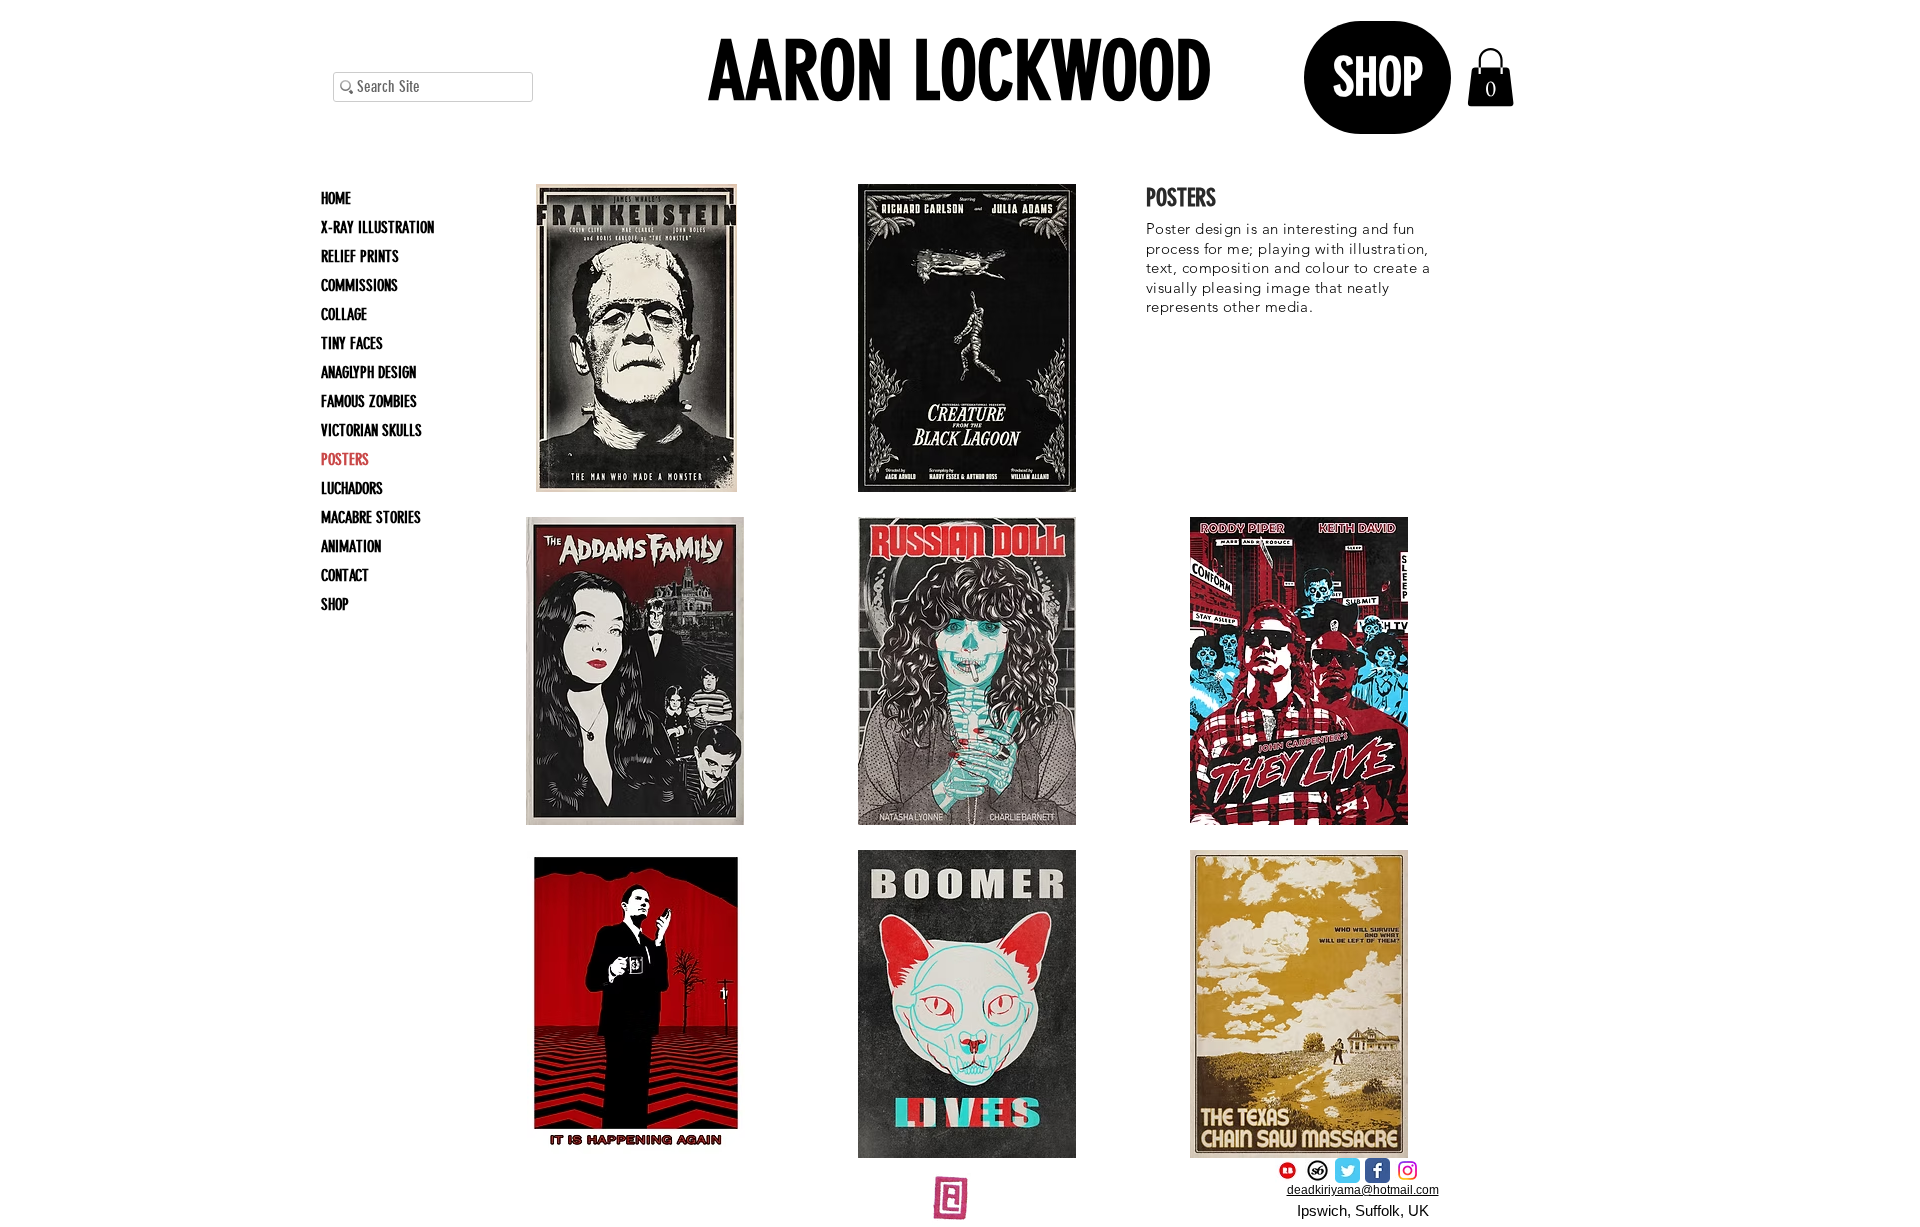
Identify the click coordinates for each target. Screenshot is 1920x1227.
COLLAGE (344, 314)
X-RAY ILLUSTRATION (377, 227)
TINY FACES (352, 343)
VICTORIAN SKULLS (371, 430)
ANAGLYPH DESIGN (368, 372)
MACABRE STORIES (371, 517)
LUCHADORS (352, 488)
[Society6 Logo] (1317, 1170)
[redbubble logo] (1287, 1170)
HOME (336, 198)
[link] (1490, 77)
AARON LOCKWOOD (960, 71)
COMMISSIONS (359, 285)
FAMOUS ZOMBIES (369, 401)
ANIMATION (351, 546)
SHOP (335, 604)
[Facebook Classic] (1377, 1170)
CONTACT (345, 575)
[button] (636, 338)
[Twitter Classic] (1347, 1170)
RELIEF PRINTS (360, 256)
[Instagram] (1407, 1170)
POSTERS (345, 459)
